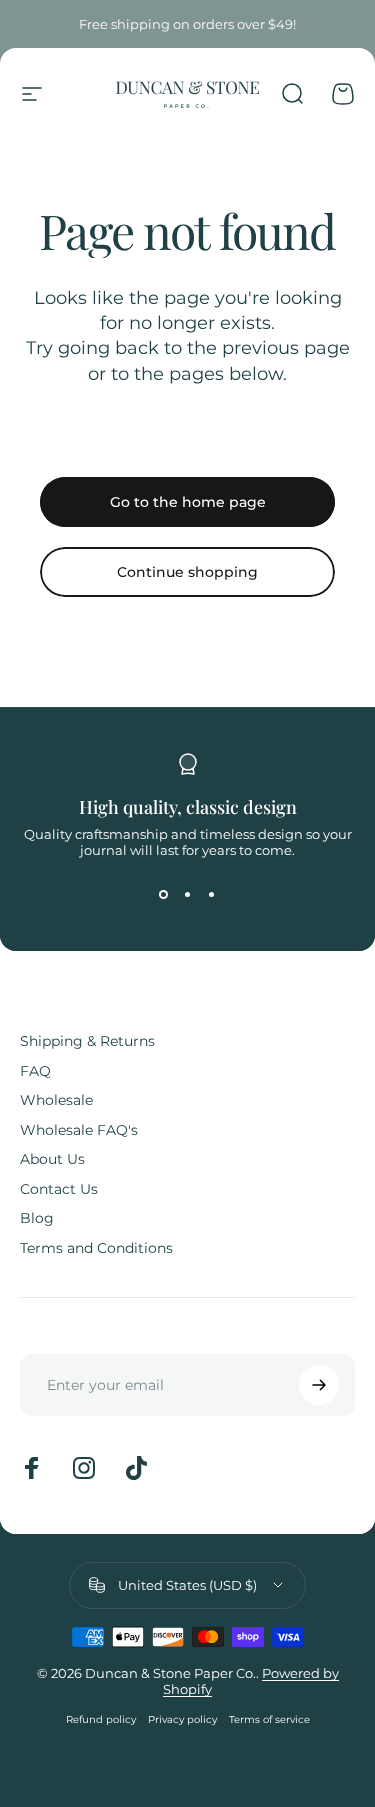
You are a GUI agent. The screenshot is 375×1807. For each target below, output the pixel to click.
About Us (52, 1159)
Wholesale (56, 1100)
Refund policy (101, 1719)
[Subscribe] (319, 1385)
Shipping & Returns (87, 1041)
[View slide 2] (188, 894)
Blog (37, 1218)
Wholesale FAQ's (79, 1130)
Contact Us (59, 1189)
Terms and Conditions (96, 1248)
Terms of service (269, 1719)
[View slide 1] (164, 894)
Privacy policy (182, 1719)
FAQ (35, 1071)
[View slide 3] (212, 894)
